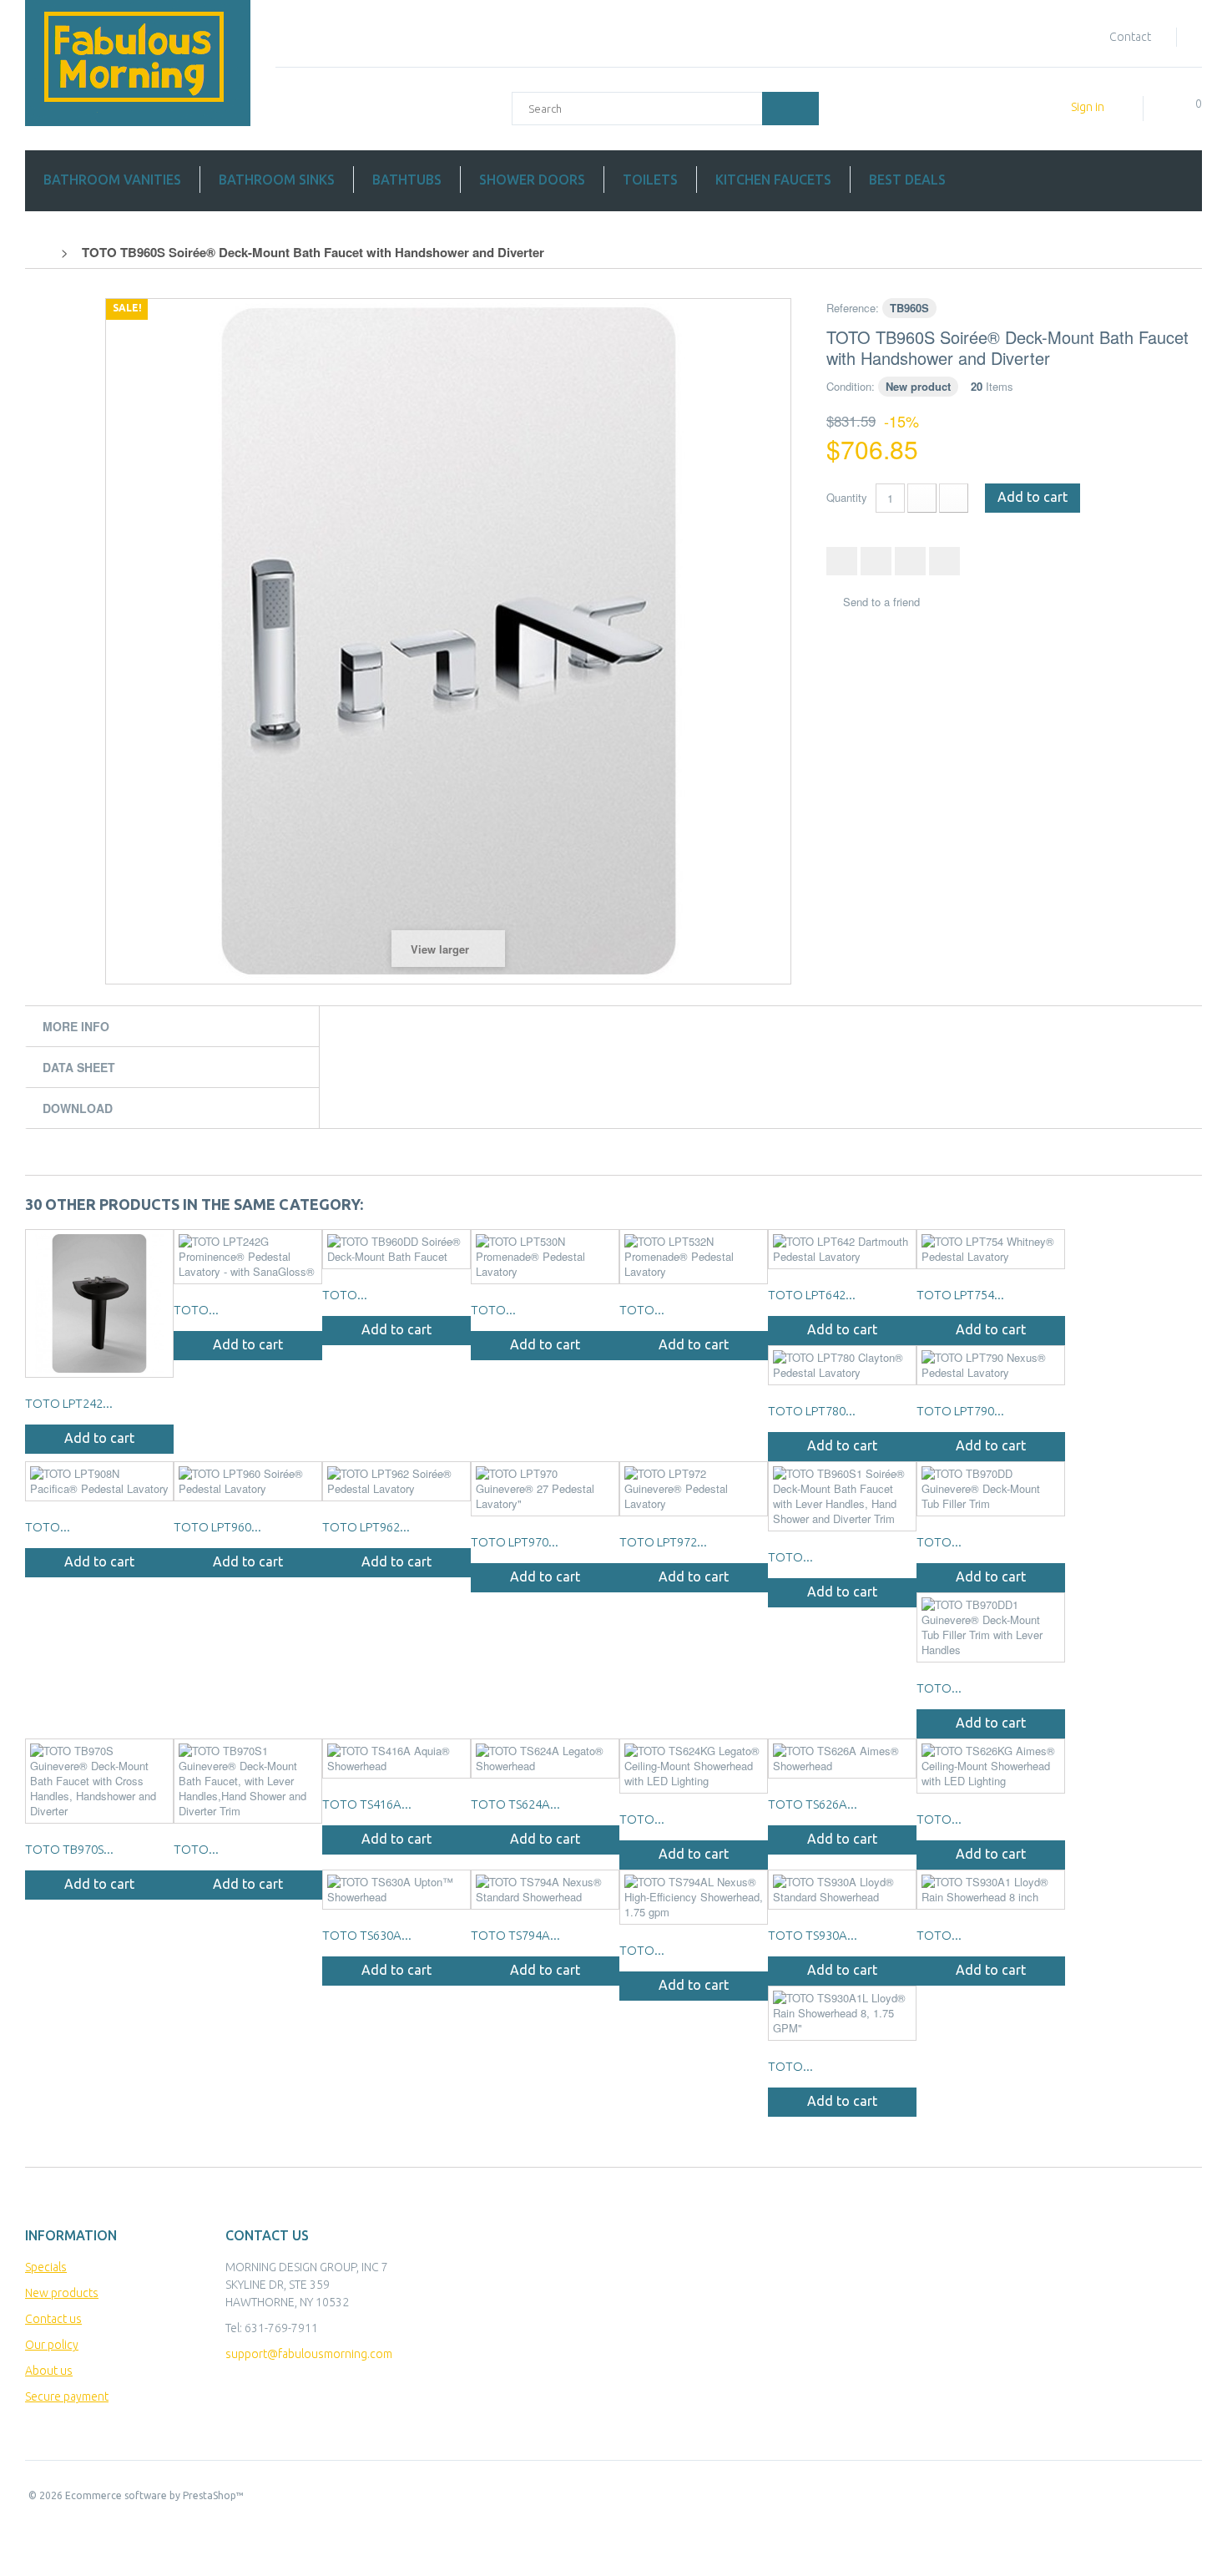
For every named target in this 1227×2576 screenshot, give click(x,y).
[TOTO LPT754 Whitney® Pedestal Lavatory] (991, 1249)
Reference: (853, 308)
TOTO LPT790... (960, 1411)
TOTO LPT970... (515, 1542)
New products (62, 2293)
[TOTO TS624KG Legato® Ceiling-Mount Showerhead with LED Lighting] (694, 1766)
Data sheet (79, 1067)
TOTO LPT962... (366, 1527)
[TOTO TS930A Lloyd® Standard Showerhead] (842, 1890)
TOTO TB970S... (69, 1849)
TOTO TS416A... (367, 1804)
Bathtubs (407, 180)
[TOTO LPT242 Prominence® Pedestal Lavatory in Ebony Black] (99, 1303)
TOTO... (196, 1310)
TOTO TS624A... (515, 1804)
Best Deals (907, 180)
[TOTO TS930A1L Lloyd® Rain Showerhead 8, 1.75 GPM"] (842, 2013)
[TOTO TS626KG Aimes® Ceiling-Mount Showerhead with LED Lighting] (991, 1766)
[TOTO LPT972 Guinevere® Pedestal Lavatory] (694, 1489)
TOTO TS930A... (813, 1935)
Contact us (53, 2319)
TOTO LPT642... (812, 1295)
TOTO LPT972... (663, 1542)
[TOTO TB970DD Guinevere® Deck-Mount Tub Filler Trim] (991, 1489)
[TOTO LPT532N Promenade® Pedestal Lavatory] (694, 1257)
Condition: (851, 386)
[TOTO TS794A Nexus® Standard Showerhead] (545, 1890)
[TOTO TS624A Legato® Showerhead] (545, 1759)
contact (1130, 37)
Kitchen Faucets (773, 180)
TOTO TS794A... (515, 1935)
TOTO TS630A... (367, 1935)
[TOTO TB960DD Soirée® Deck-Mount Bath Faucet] (396, 1249)
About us (49, 2371)
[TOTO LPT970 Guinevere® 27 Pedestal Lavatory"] (545, 1489)
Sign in (1088, 107)
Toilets (650, 180)
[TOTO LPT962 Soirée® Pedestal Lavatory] (396, 1481)
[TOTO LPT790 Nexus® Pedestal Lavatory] (991, 1365)
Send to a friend (881, 602)
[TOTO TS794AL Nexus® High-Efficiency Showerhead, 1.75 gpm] (694, 1897)
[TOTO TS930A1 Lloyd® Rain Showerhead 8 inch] (991, 1890)
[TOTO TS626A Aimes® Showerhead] (842, 1759)
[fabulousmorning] (138, 63)
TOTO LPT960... (217, 1527)
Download (78, 1108)
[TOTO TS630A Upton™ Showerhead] (396, 1890)
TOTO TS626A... (813, 1804)
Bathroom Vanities (112, 180)
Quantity (847, 497)
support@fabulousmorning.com (309, 2354)
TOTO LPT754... (960, 1295)
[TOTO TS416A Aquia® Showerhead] (396, 1759)
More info (76, 1026)
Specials (46, 2267)
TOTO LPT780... (812, 1411)
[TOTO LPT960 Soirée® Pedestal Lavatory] (248, 1481)
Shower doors (532, 180)
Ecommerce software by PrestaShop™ (154, 2495)
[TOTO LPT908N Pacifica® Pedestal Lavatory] (99, 1481)
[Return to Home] (43, 252)
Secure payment (67, 2396)
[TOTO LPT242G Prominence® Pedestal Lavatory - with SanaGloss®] (248, 1257)
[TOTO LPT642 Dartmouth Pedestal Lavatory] (842, 1249)
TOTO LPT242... (69, 1403)
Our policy (52, 2345)
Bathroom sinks (277, 180)
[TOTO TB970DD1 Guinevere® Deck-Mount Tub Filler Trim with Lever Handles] (991, 1627)
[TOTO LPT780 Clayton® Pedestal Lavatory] (842, 1365)
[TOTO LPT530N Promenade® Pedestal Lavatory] (545, 1257)
